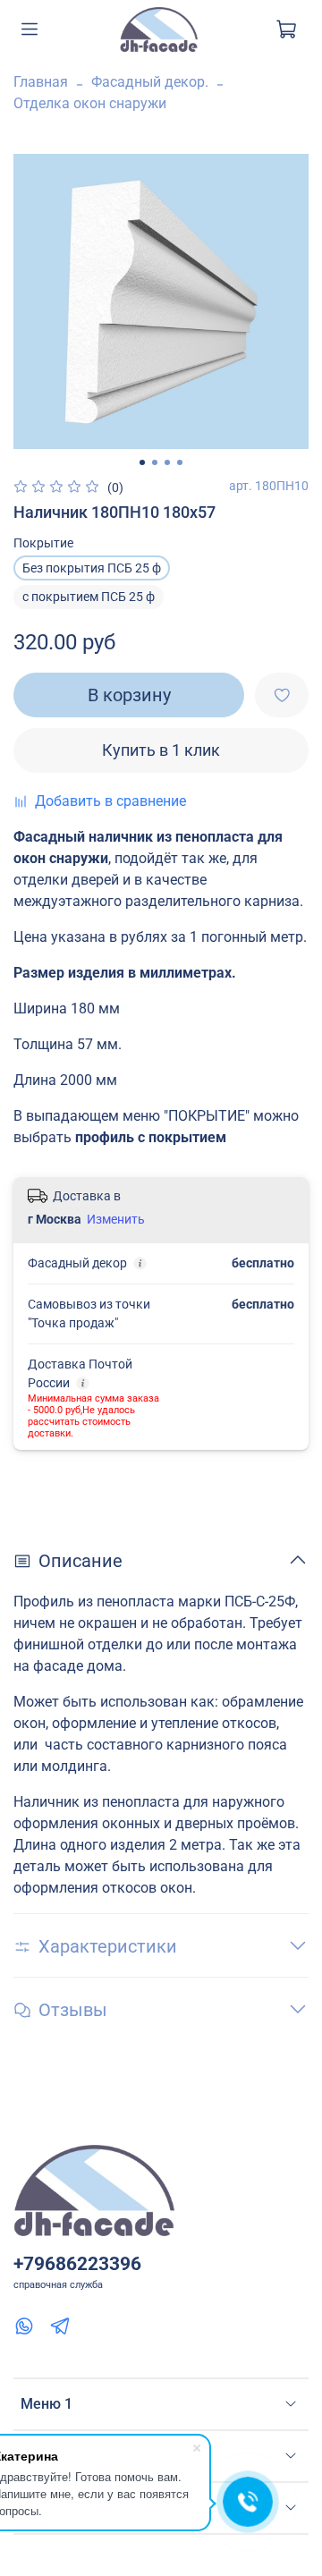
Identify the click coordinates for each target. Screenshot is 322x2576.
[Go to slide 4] (180, 462)
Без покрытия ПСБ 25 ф (92, 568)
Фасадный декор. (150, 82)
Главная (41, 82)
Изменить (116, 1219)
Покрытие (43, 543)
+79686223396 (77, 2264)
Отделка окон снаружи (90, 103)
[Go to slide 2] (155, 462)
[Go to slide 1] (142, 462)
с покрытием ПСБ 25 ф (89, 597)
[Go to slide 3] (167, 462)
